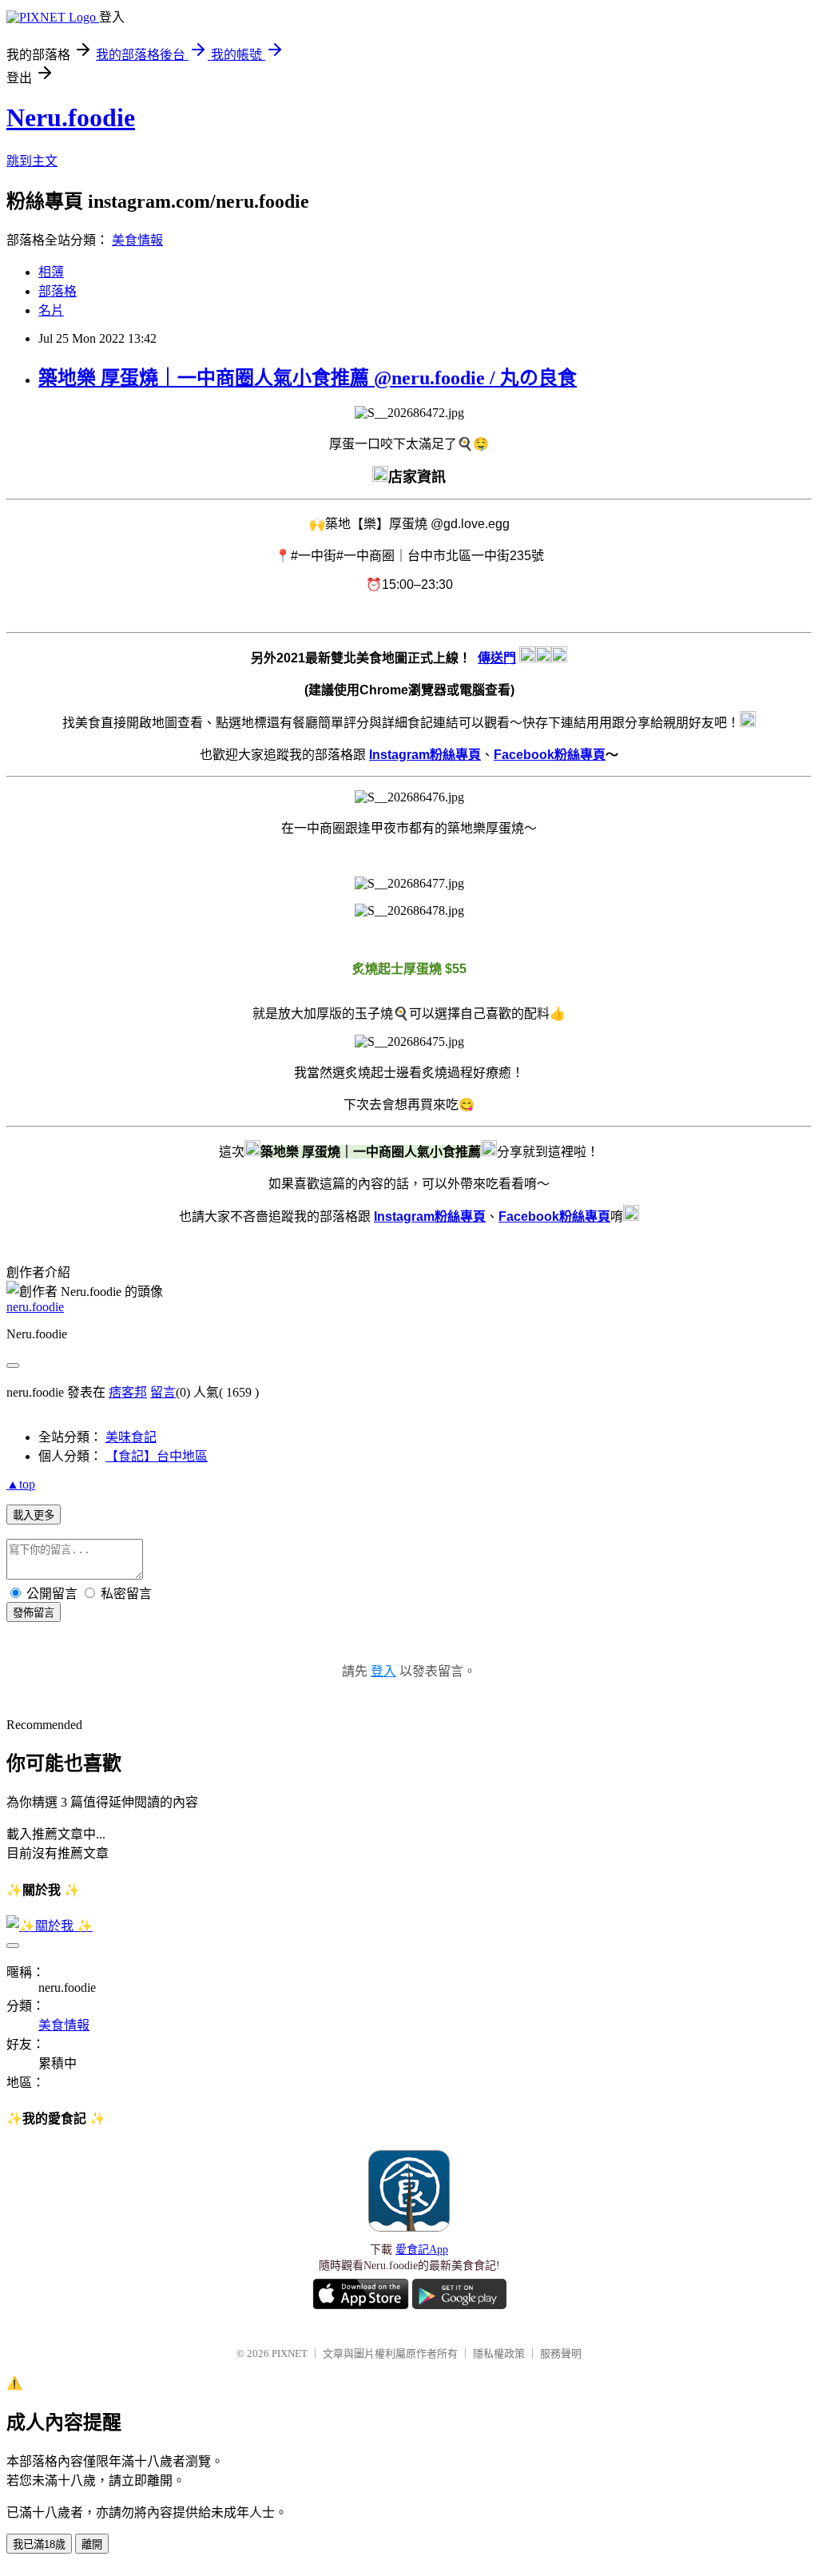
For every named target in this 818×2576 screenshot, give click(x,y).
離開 (92, 2544)
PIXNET (290, 2353)
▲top (21, 1484)
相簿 (51, 272)
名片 (51, 310)
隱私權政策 (499, 2353)
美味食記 (131, 1437)
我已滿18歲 (39, 2544)
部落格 (58, 291)
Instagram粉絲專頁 (425, 755)
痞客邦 (128, 1392)
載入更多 (34, 1515)
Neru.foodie (71, 117)
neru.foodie (35, 1307)
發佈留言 (34, 1613)
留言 (163, 1392)
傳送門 (497, 658)
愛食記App (422, 2250)
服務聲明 (561, 2353)
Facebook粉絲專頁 (550, 755)
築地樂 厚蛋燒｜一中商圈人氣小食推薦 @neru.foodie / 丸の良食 (308, 378)
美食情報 (137, 240)
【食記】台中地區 (157, 1456)
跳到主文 (32, 161)
